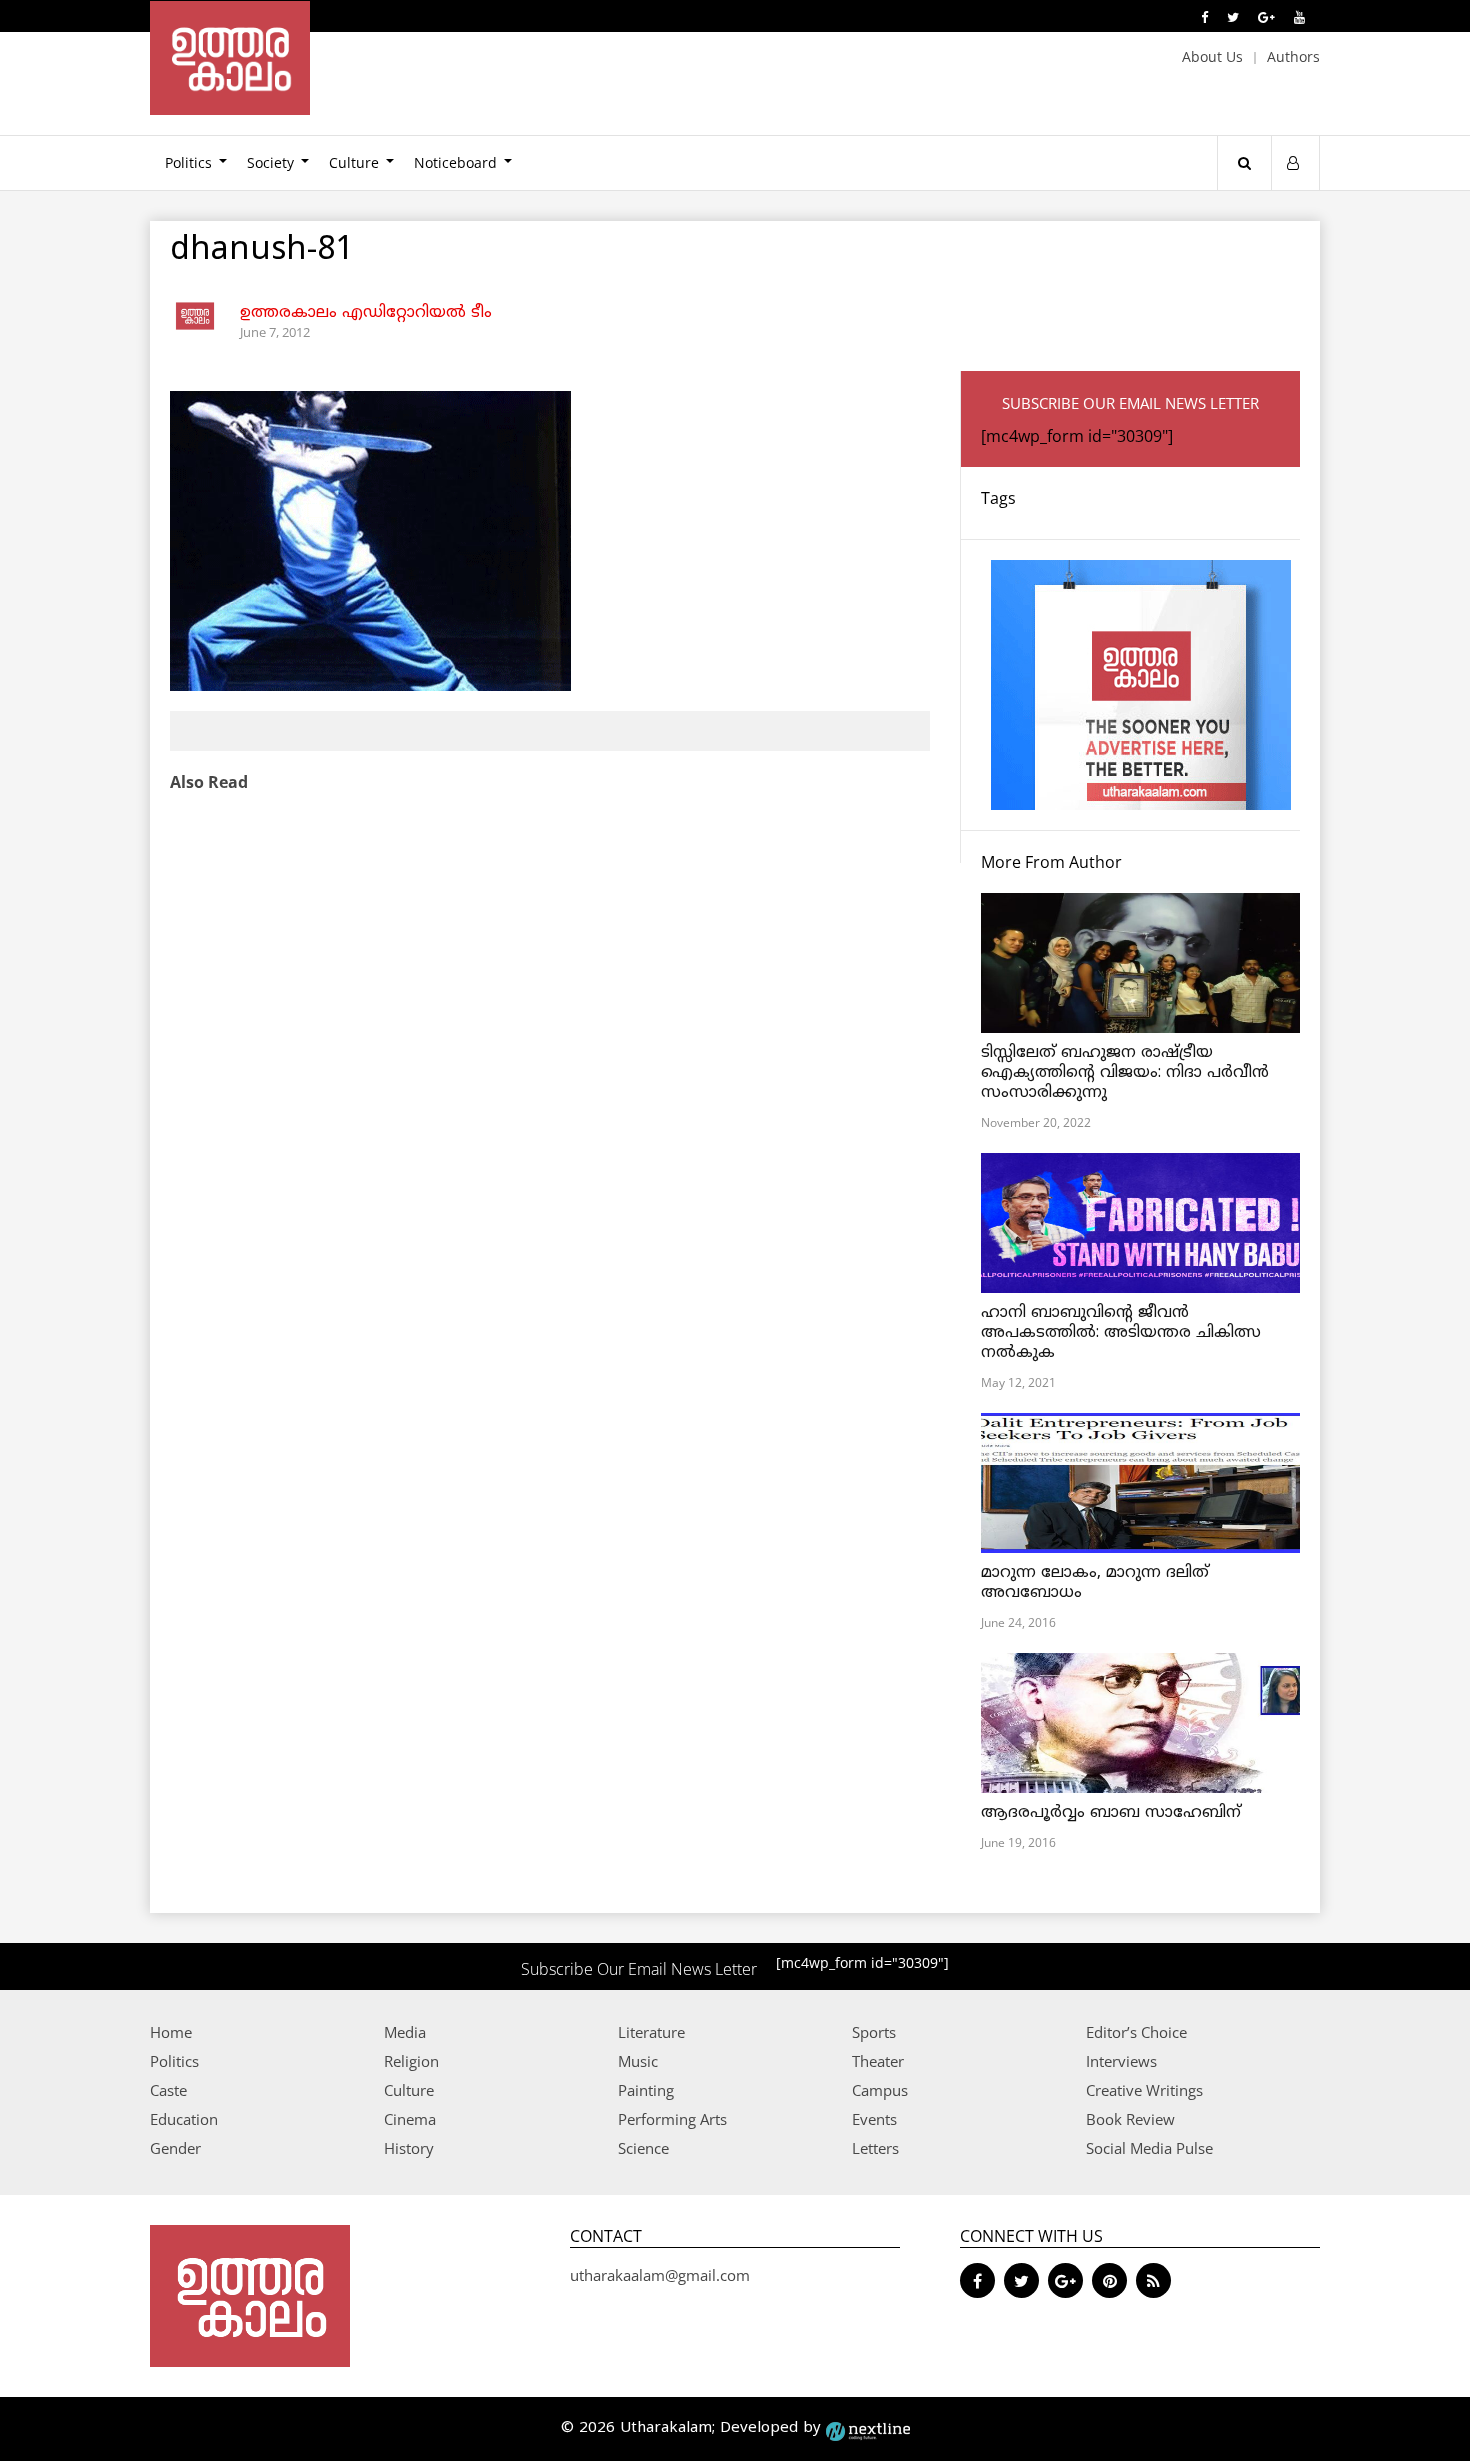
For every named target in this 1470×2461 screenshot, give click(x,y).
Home (171, 2032)
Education (184, 2119)
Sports (874, 2032)
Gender (175, 2148)
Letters (875, 2148)
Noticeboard (455, 162)
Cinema (410, 2119)
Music (638, 2061)
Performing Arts (672, 2119)
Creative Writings (1144, 2090)
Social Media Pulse (1149, 2148)
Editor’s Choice (1136, 2032)
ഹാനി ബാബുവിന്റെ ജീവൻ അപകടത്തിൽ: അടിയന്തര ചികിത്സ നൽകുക (1121, 1333)
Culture (354, 162)
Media (405, 2032)
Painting (646, 2090)
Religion (411, 2061)
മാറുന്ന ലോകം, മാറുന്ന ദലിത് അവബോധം (1095, 1583)
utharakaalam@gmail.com (660, 2275)
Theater (878, 2061)
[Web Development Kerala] (868, 2428)
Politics (188, 162)
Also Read (209, 782)
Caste (168, 2090)
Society (270, 162)
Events (874, 2119)
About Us (1212, 56)
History (409, 2148)
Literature (651, 2032)
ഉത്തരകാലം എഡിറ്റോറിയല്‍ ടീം (366, 313)
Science (643, 2148)
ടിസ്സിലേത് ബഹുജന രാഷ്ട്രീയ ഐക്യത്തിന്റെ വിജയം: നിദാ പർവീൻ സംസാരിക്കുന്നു (1125, 1073)
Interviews (1121, 2061)
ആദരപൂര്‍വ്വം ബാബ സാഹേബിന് (1111, 1813)
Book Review (1130, 2119)
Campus (880, 2090)
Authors (1293, 56)
